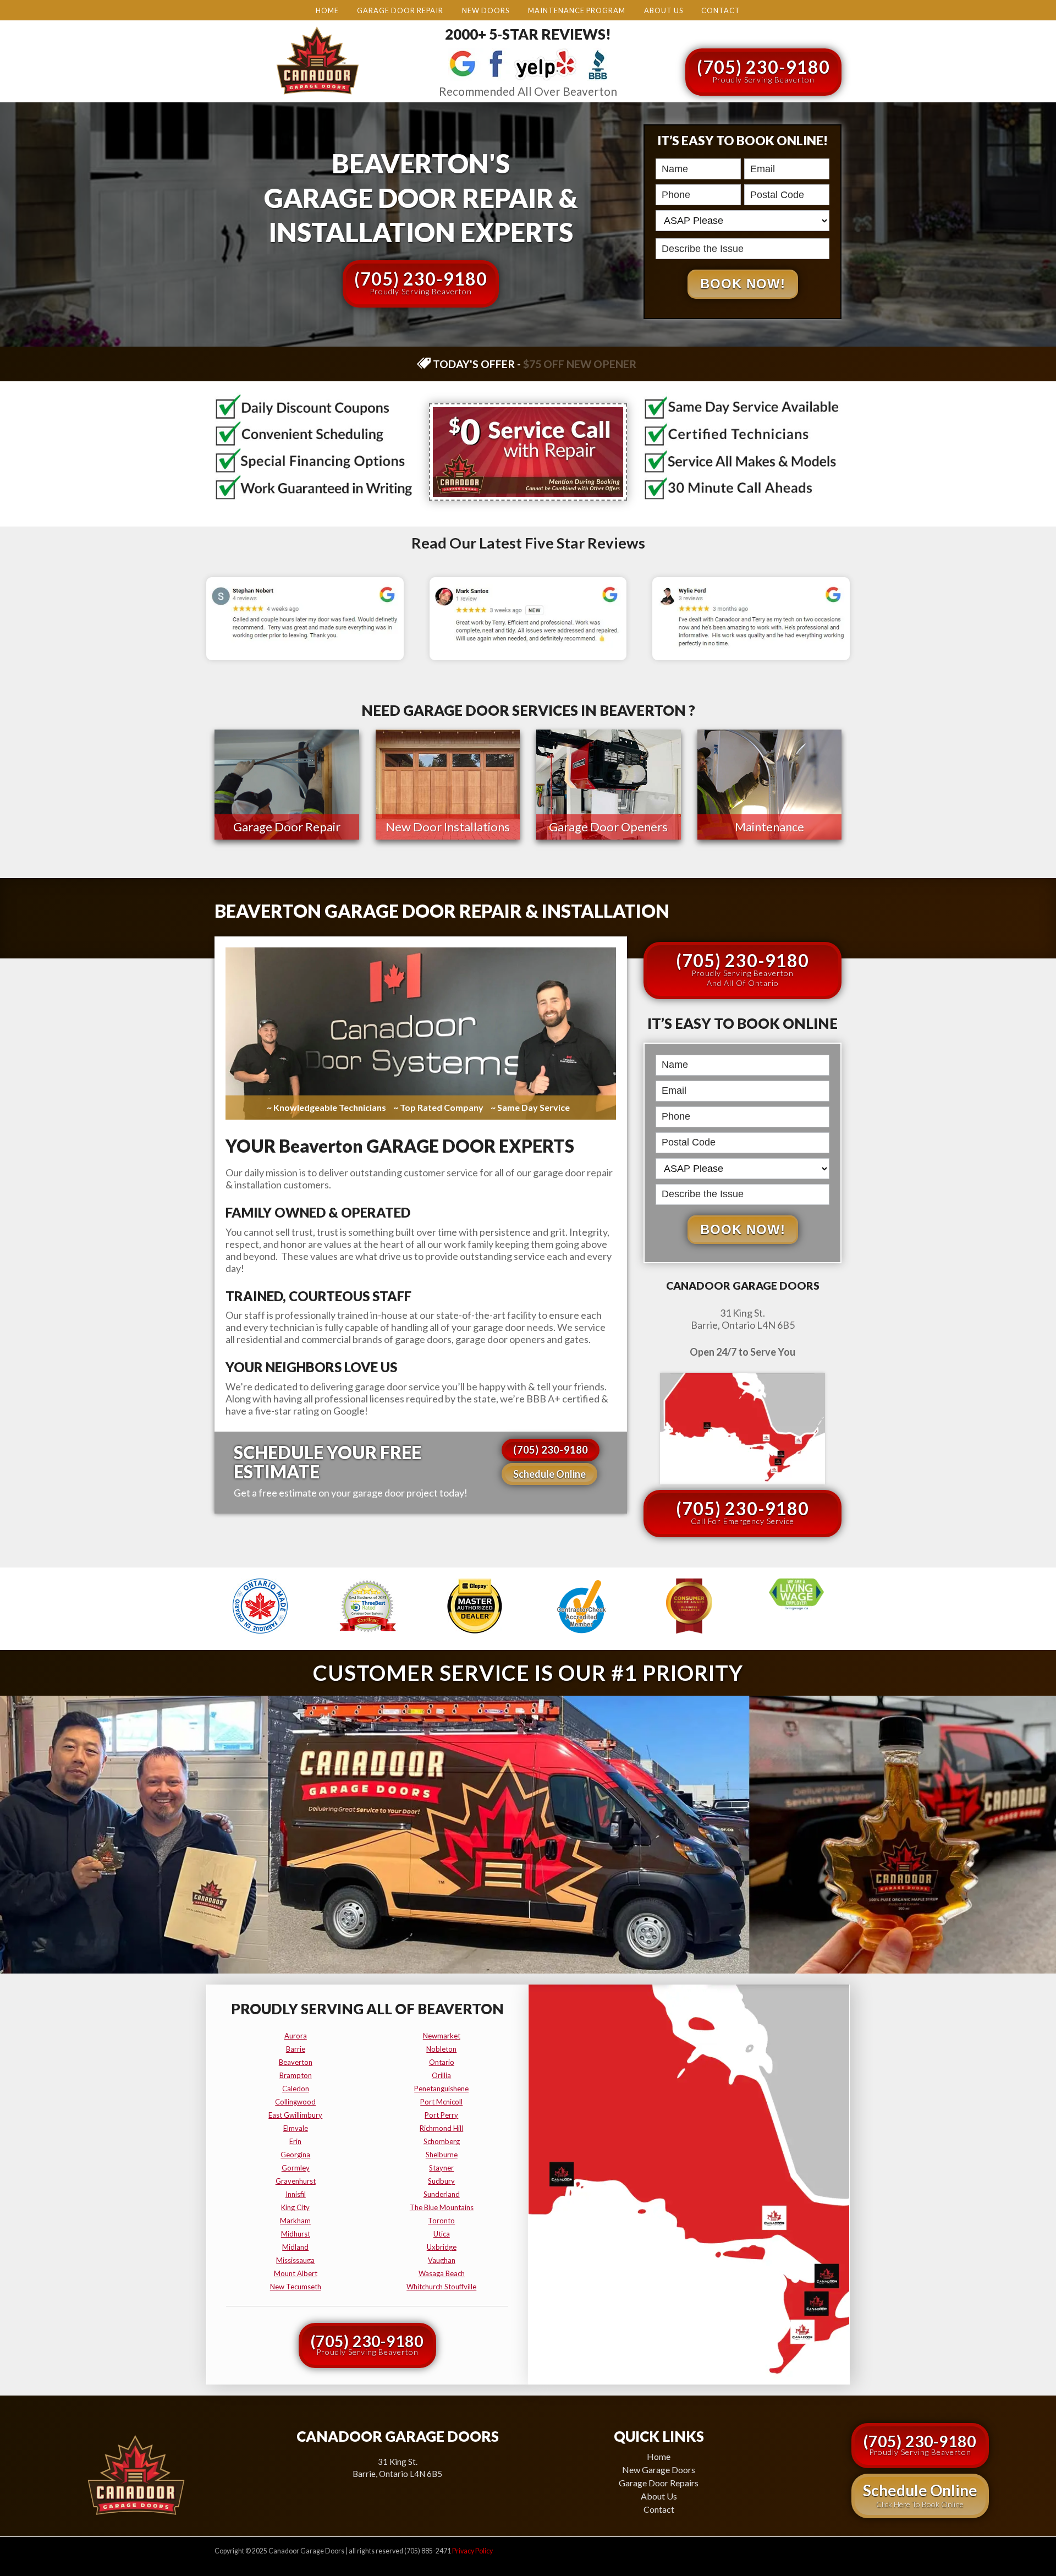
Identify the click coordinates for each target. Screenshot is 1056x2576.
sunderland (442, 2194)
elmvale (296, 2128)
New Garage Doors (659, 2470)
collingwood (295, 2102)
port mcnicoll (441, 2102)
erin (295, 2141)
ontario (442, 2062)
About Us (664, 10)
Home (327, 10)
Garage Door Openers (608, 827)
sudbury (441, 2181)
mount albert (296, 2273)
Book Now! (743, 284)
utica (442, 2234)
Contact (721, 10)
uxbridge (442, 2247)
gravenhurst (296, 2181)
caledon (296, 2089)
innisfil (296, 2194)
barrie (296, 2049)
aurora (296, 2036)
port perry (441, 2115)
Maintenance (769, 827)
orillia (441, 2075)
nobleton (441, 2049)
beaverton (296, 2062)
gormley (296, 2168)
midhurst (296, 2234)
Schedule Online (549, 1474)
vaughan (442, 2260)
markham (295, 2221)
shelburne (442, 2155)
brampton (296, 2075)
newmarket (442, 2036)
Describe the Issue (659, 237)
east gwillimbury (295, 2115)
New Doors (486, 10)
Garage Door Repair (400, 10)
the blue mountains (442, 2207)
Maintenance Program (577, 10)
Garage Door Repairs (659, 2483)
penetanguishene (441, 2089)
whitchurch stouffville (441, 2287)
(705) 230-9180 (763, 70)
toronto (441, 2221)
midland (295, 2247)
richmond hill (441, 2128)
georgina (295, 2155)
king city (295, 2207)
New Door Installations (448, 827)
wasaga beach (442, 2273)
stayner (441, 2168)
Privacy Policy (472, 2551)
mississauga (295, 2260)
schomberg (442, 2141)
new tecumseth (296, 2287)
